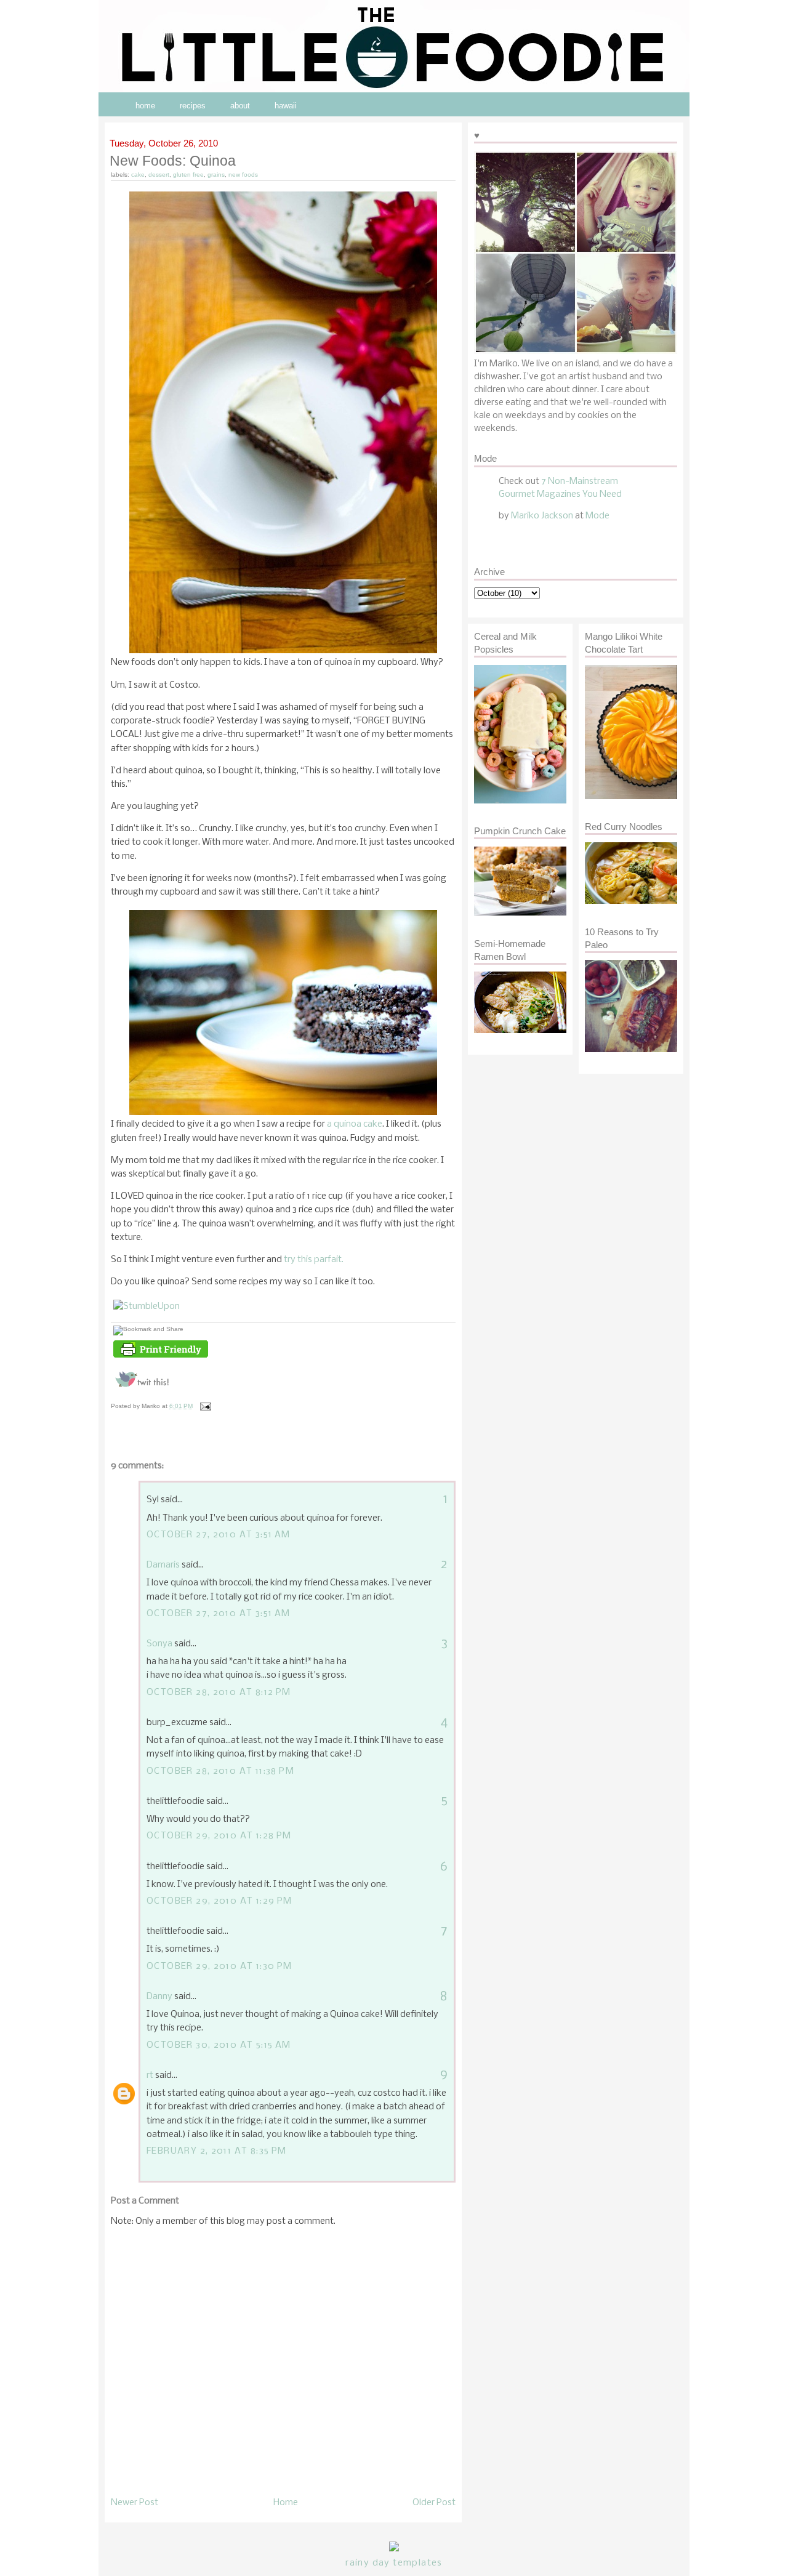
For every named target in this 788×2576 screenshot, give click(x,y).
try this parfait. (314, 1260)
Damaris (163, 1565)
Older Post (434, 2503)
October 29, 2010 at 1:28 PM (219, 1836)
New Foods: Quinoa (173, 161)
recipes (193, 106)
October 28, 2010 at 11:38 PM (220, 1771)
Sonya (159, 1644)
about (240, 106)
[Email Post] (204, 1406)
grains (216, 175)
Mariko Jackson (542, 516)
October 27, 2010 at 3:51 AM (219, 1535)
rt (150, 2075)
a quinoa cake (355, 1124)
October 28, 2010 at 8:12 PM (219, 1693)
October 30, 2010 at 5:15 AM (219, 2045)
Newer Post (135, 2503)
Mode (597, 516)
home (145, 106)
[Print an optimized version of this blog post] (161, 1358)
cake (138, 175)
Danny (159, 1997)
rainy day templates (394, 2563)
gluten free (188, 175)
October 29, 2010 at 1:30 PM (219, 1966)
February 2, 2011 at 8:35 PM (217, 2151)
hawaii (286, 106)
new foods (243, 175)
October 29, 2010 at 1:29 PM (219, 1901)
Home (286, 2503)
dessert (159, 175)
